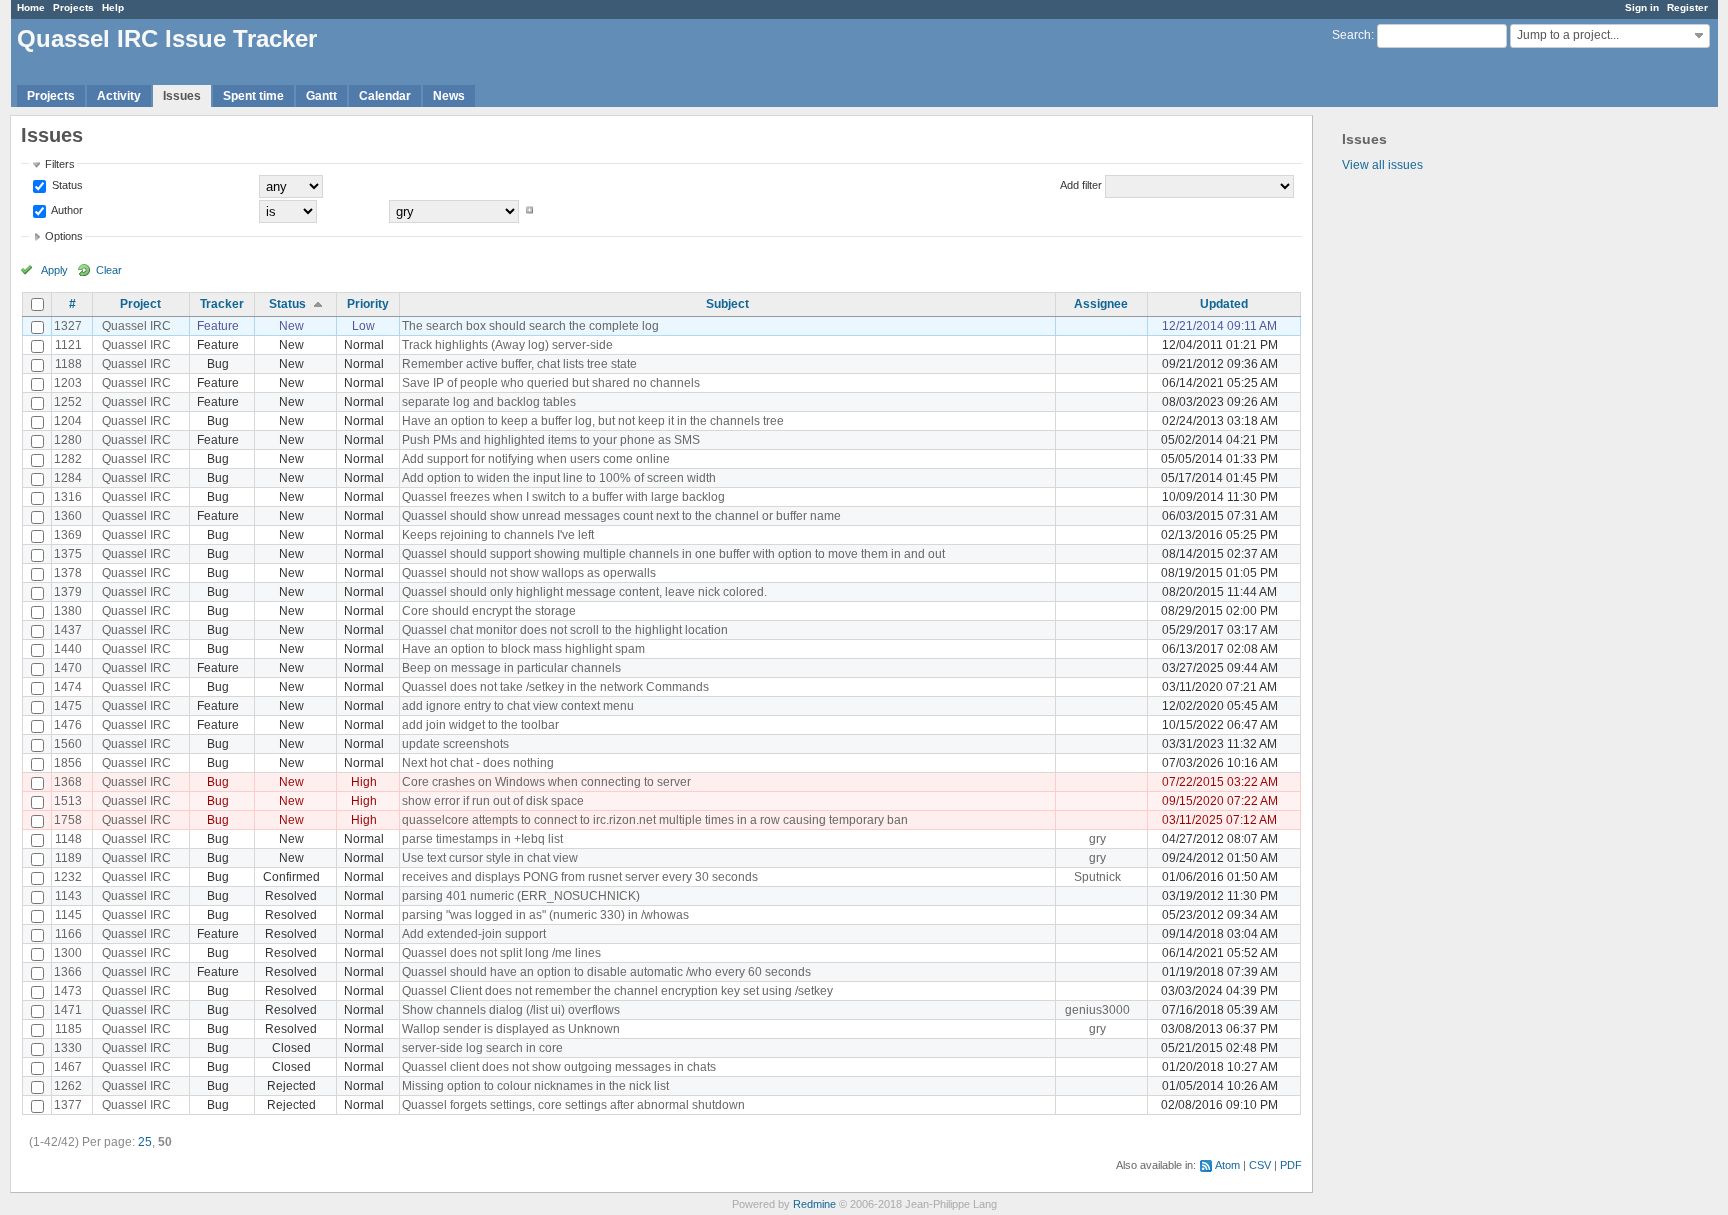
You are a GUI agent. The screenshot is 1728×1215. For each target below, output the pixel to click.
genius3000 (1097, 1010)
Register (1687, 7)
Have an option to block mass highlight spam (523, 649)
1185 (68, 1029)
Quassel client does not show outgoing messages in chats (559, 1067)
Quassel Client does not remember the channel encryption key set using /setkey (617, 991)
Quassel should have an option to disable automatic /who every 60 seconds (606, 972)
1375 (68, 554)
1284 (68, 478)
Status (66, 185)
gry (1097, 839)
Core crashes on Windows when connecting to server (546, 782)
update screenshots (455, 744)
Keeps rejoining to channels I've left (498, 535)
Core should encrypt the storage (489, 611)
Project (140, 304)
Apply (54, 270)
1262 (68, 1086)
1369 (68, 535)
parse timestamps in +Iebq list (482, 839)
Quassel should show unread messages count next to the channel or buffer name (621, 516)
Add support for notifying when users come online (536, 459)
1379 (68, 592)
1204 (68, 421)
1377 (68, 1105)
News (449, 96)
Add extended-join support (474, 934)
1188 (68, 364)
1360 (68, 516)
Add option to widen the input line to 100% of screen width (559, 478)
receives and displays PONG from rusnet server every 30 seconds (580, 877)
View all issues (1382, 165)
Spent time (253, 96)
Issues (182, 96)
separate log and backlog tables (489, 402)
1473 (68, 991)
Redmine (814, 1204)
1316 (68, 497)
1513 (68, 801)
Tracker (222, 304)
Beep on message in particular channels (511, 668)
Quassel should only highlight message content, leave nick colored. (584, 592)
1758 (68, 820)
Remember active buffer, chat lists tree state (519, 364)
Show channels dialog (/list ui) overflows (511, 1010)
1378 (68, 573)
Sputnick (1097, 877)
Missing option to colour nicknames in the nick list (535, 1086)
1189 (68, 858)
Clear (109, 270)
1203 (68, 383)
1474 (68, 687)
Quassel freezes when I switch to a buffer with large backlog (563, 497)
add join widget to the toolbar (480, 725)
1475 (68, 706)
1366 (68, 972)
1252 (68, 402)
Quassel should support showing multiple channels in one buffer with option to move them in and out (673, 554)
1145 (68, 915)
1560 (68, 744)
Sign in (1642, 7)
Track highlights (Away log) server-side (507, 345)
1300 (68, 953)
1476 (68, 725)
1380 (68, 611)
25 (145, 1142)
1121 (68, 345)
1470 (68, 668)
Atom (1227, 1165)
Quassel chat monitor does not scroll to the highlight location (565, 630)
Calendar (385, 96)
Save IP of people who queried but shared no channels (551, 383)
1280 (68, 440)
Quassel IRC (136, 326)
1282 (68, 459)
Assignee (1101, 304)
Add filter (1081, 185)
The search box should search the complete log (530, 326)
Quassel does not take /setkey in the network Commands (555, 687)
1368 (68, 782)
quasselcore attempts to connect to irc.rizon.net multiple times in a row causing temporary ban (655, 820)
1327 (68, 326)
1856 (68, 763)
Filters (60, 164)
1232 (68, 877)
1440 (68, 649)
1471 (68, 1010)
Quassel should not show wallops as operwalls (529, 573)
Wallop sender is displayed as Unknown (511, 1029)
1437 (68, 630)
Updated (1224, 304)
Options (64, 236)
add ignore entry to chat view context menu (518, 706)
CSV (1260, 1165)
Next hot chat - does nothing (478, 763)
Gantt (321, 96)
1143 (68, 896)
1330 (68, 1048)
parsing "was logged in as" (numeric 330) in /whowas (545, 915)
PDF (1291, 1165)
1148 (68, 839)
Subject (727, 304)
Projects (73, 7)
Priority (368, 304)
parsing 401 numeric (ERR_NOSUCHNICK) (521, 896)
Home (31, 7)
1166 (68, 934)
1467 (68, 1067)
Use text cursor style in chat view (490, 858)
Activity (119, 96)
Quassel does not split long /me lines (501, 953)
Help (113, 7)
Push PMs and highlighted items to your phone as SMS (551, 440)
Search (1351, 35)
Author (66, 210)
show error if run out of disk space (493, 801)
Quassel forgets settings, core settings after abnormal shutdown (573, 1105)
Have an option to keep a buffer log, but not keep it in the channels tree (593, 421)
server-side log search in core (482, 1048)
